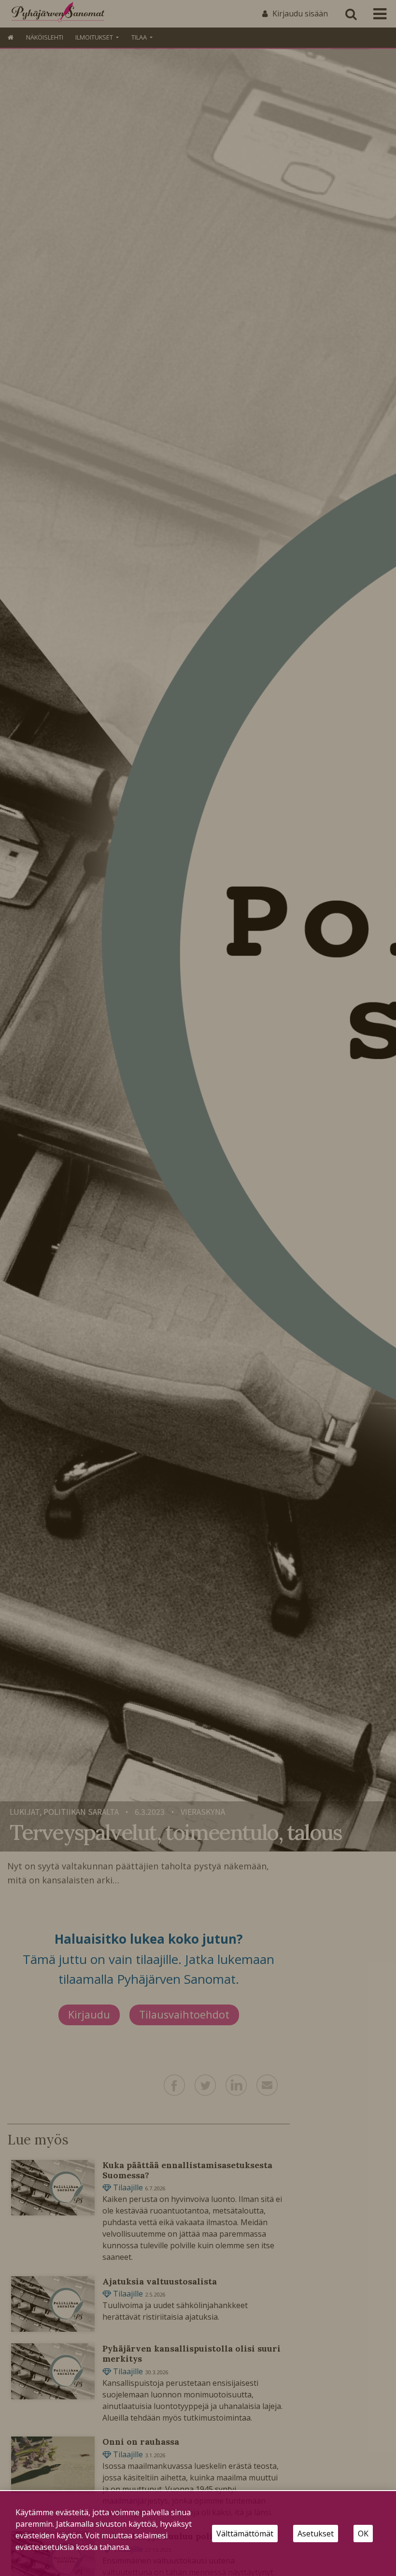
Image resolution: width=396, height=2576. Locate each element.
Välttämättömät (245, 2534)
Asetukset (316, 2534)
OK (363, 2534)
